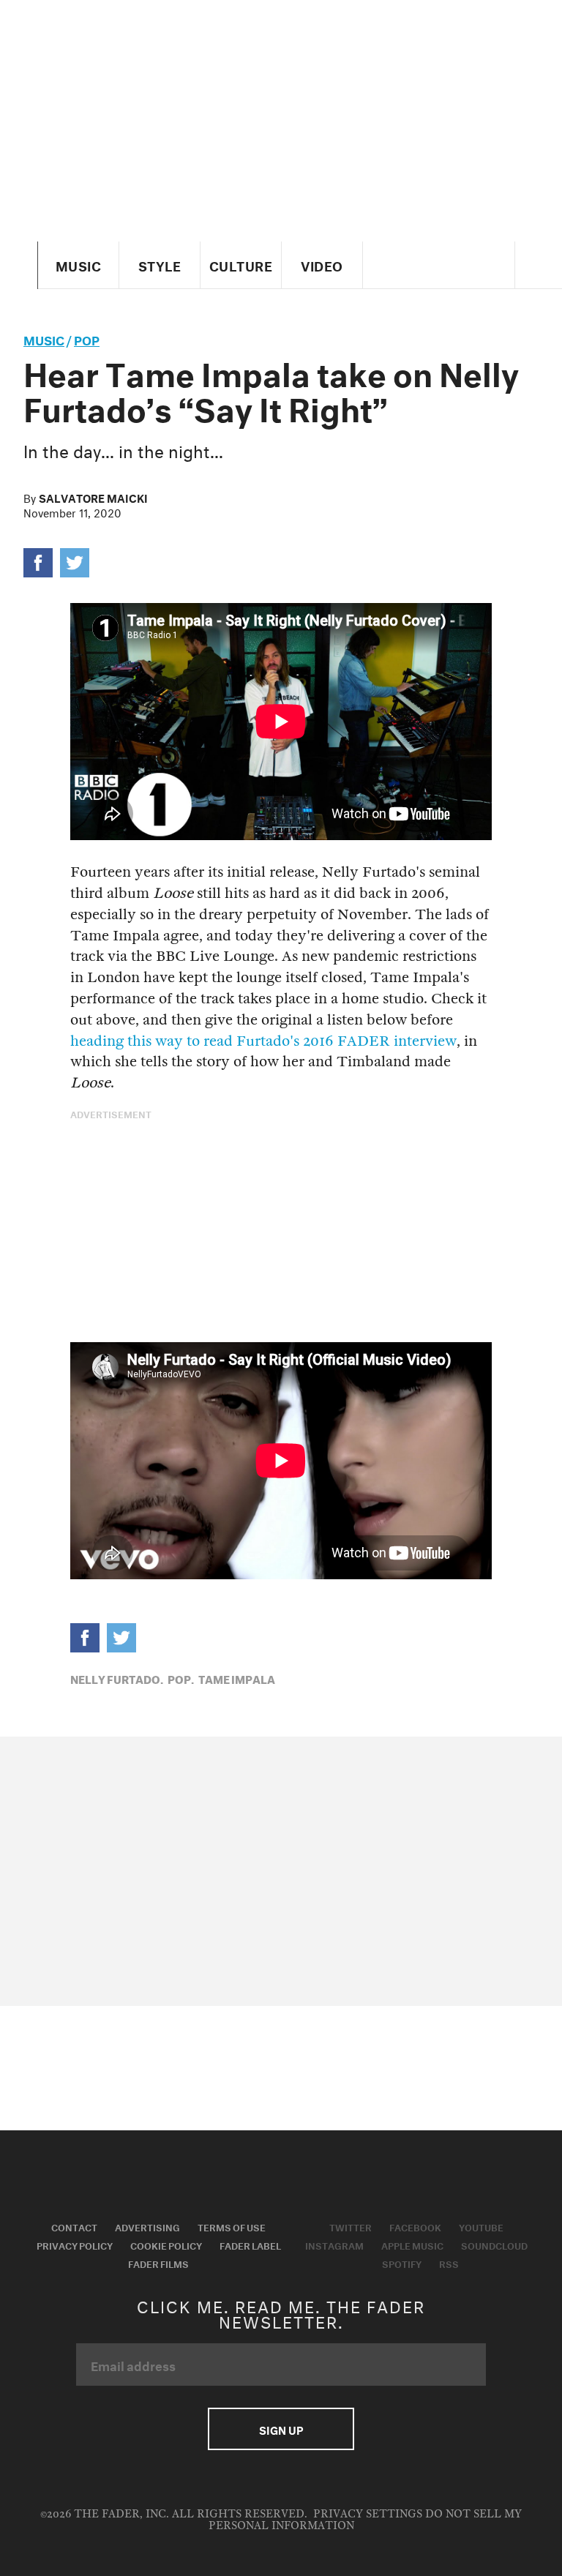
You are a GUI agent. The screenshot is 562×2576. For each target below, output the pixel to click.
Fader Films (158, 2263)
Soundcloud (494, 2244)
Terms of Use (232, 2226)
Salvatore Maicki (93, 497)
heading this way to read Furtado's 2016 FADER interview (263, 1041)
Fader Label (250, 2244)
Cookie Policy (166, 2244)
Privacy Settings (368, 2514)
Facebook (415, 2226)
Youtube (481, 2226)
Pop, (181, 1678)
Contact (74, 2226)
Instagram (334, 2244)
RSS (449, 2263)
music (44, 338)
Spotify (402, 2263)
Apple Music (412, 2244)
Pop (87, 338)
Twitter (351, 2226)
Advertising (147, 2226)
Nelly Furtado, (117, 1678)
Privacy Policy (75, 2244)
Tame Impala (237, 1678)
